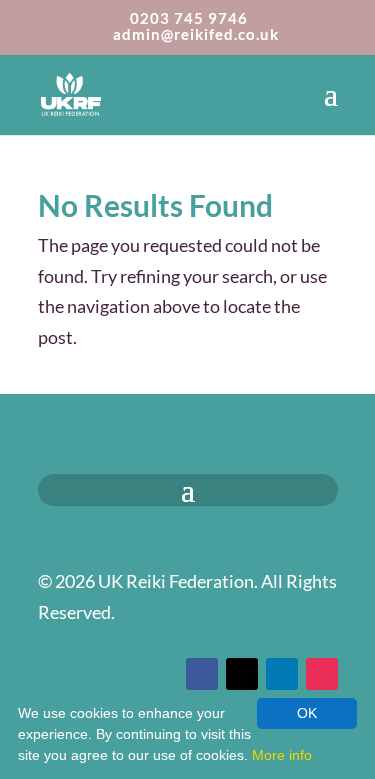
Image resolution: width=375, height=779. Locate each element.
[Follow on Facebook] (202, 674)
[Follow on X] (242, 674)
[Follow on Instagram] (322, 674)
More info (282, 755)
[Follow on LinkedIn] (282, 674)
